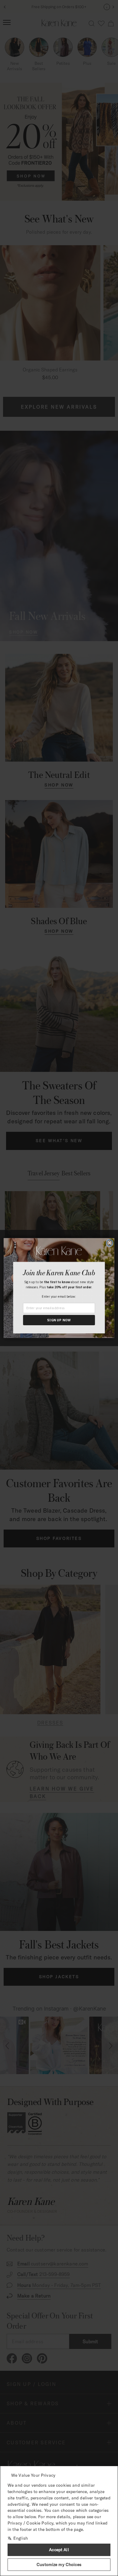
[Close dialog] (110, 1243)
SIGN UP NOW (59, 1320)
